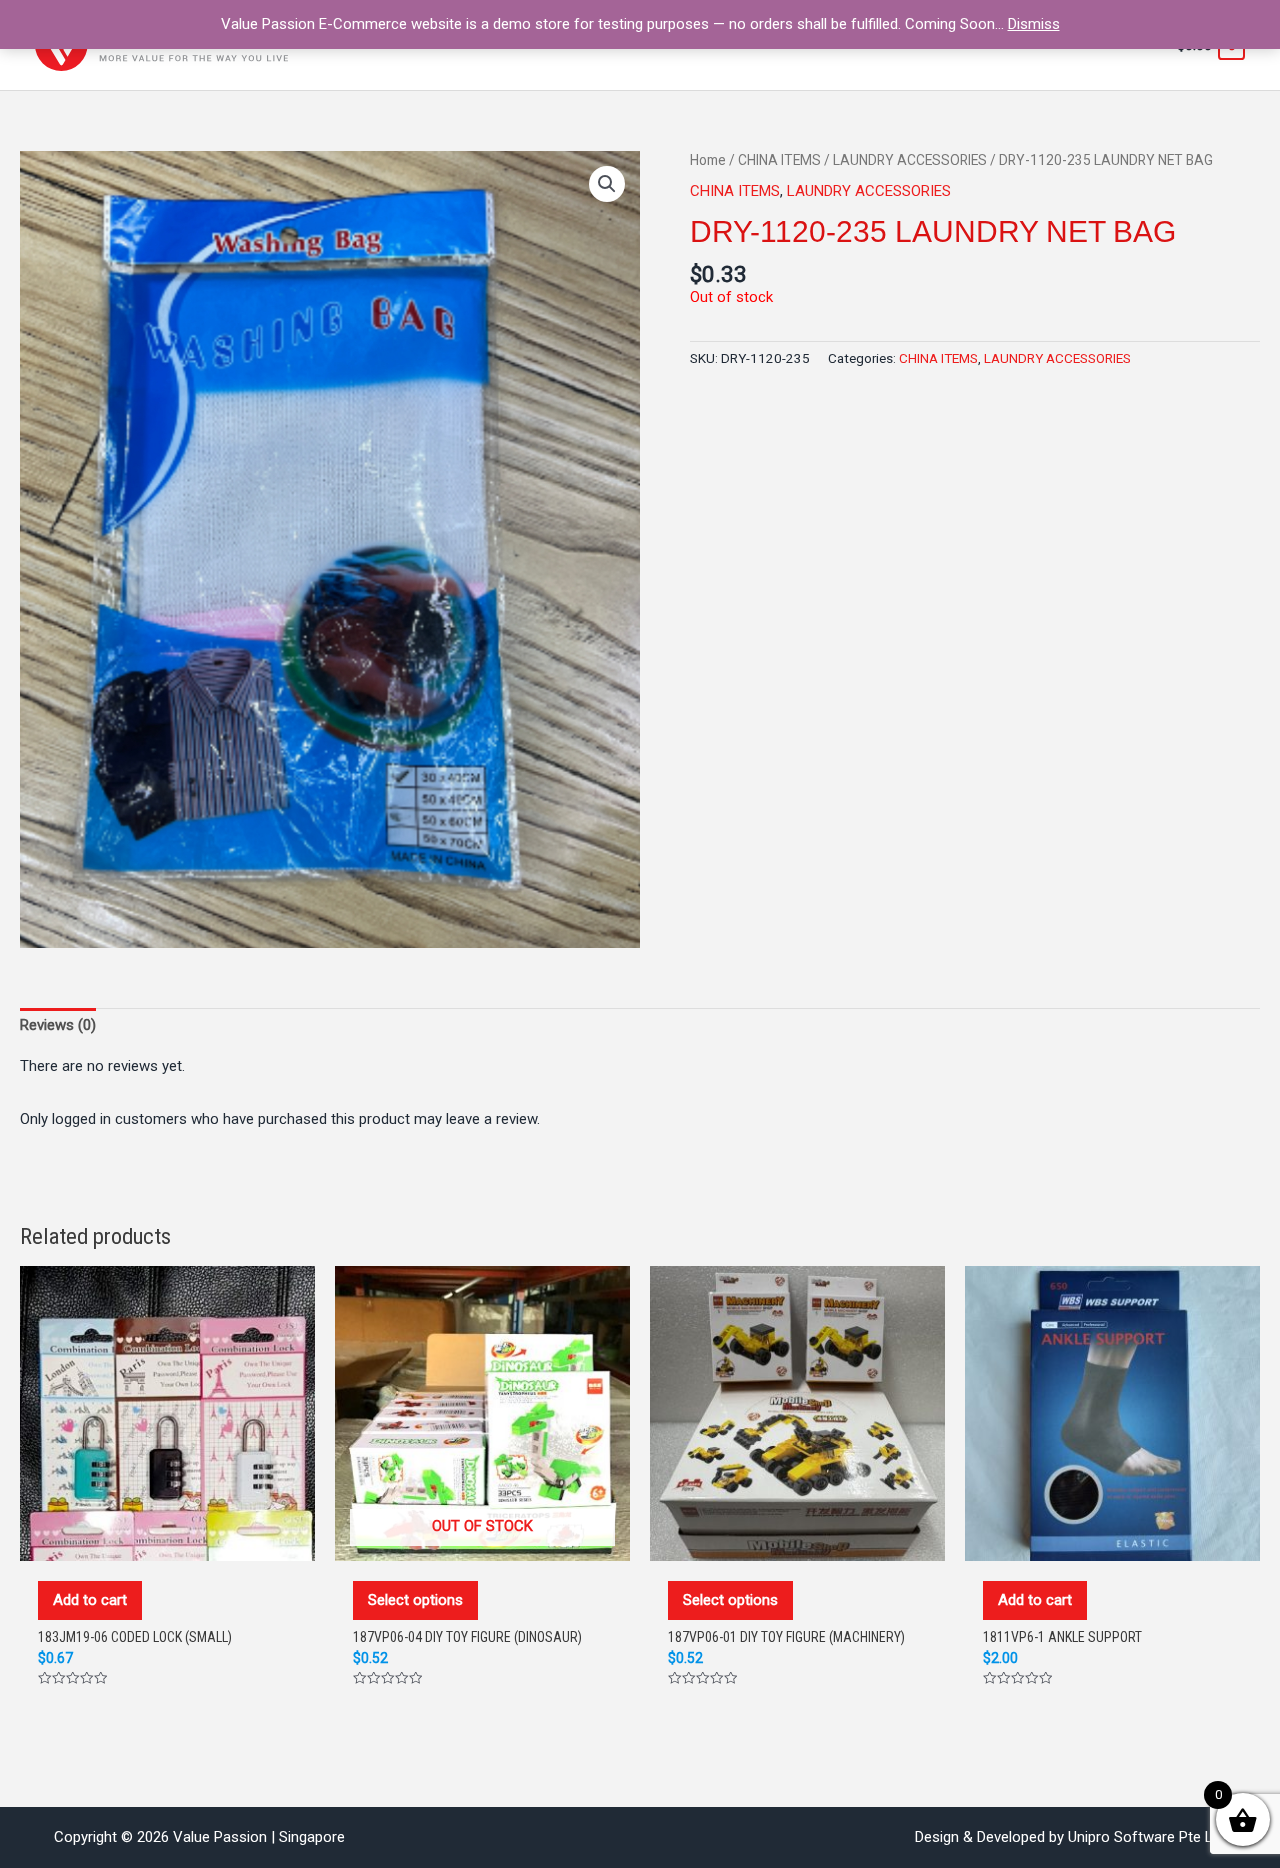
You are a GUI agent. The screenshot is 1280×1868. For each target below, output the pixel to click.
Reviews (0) (58, 1025)
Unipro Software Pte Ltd (1147, 1837)
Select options (415, 1600)
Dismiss (1034, 24)
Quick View (168, 1540)
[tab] (58, 1025)
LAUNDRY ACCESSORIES (910, 160)
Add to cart (90, 1600)
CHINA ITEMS (779, 160)
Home (708, 160)
